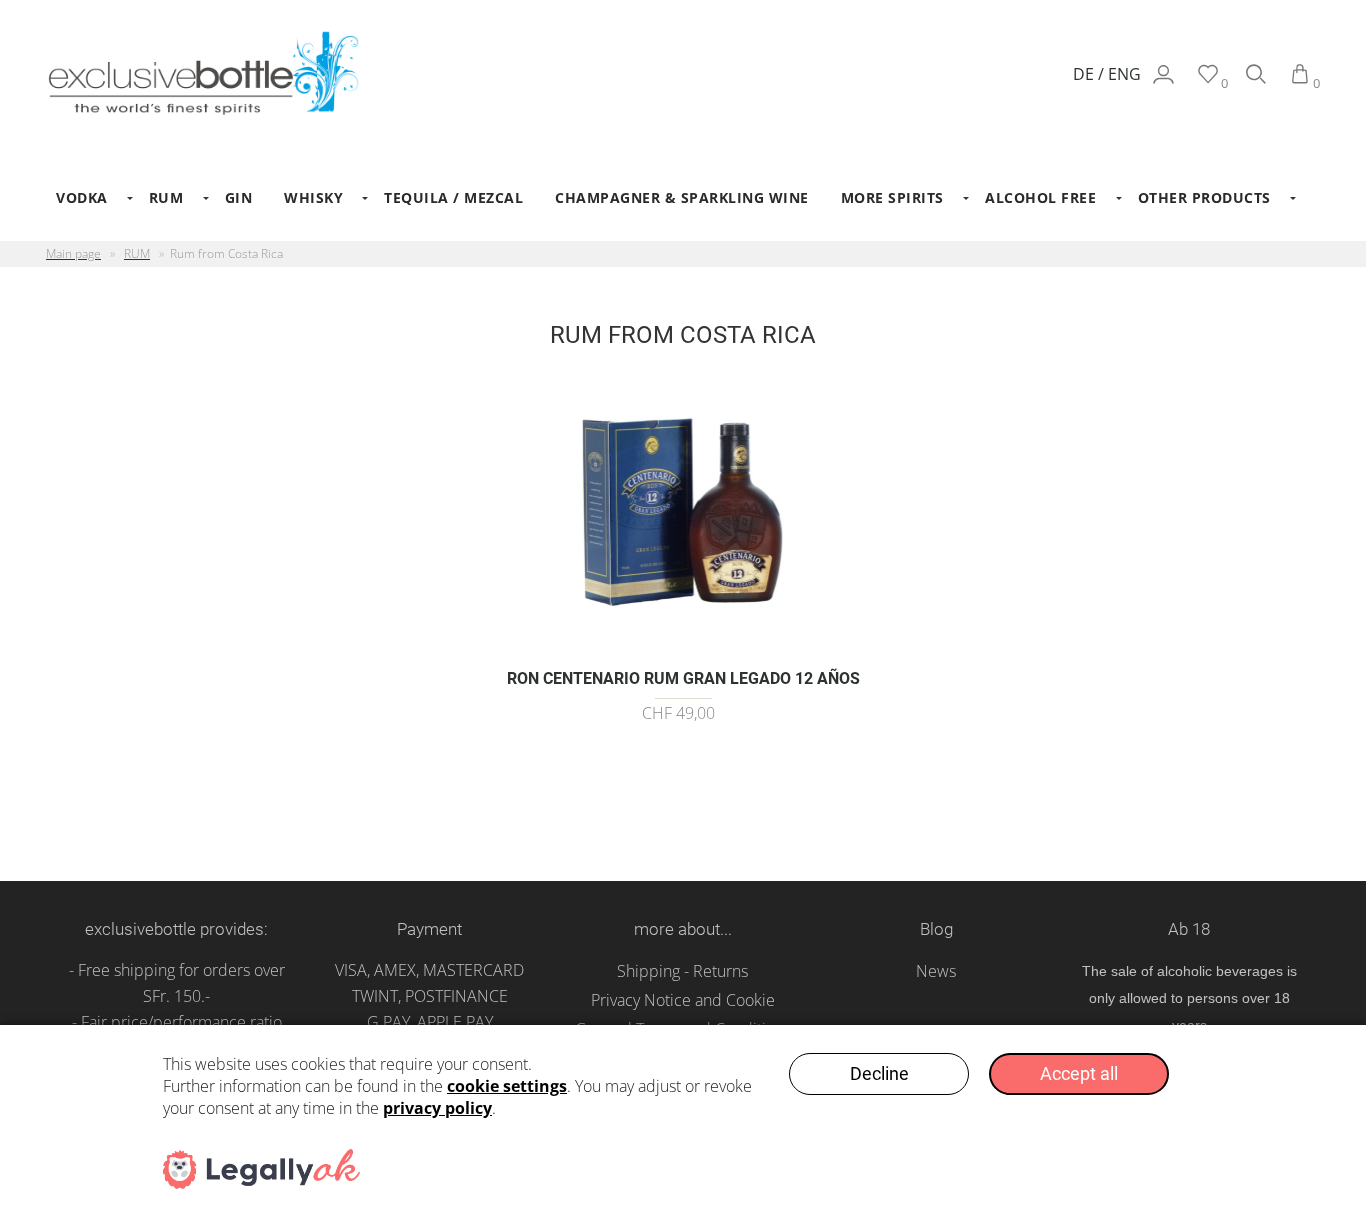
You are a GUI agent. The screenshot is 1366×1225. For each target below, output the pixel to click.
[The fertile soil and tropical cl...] (683, 646)
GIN (239, 197)
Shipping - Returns (682, 971)
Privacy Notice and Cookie (683, 1000)
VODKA (82, 197)
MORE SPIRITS (892, 197)
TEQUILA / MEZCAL (453, 197)
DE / (1090, 74)
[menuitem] (86, 198)
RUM (166, 197)
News (936, 971)
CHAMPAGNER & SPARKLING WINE (682, 197)
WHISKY (313, 197)
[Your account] (1163, 83)
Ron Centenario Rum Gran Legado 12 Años (683, 678)
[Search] (1256, 83)
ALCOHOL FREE (1040, 197)
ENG (1124, 74)
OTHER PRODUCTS (1204, 197)
